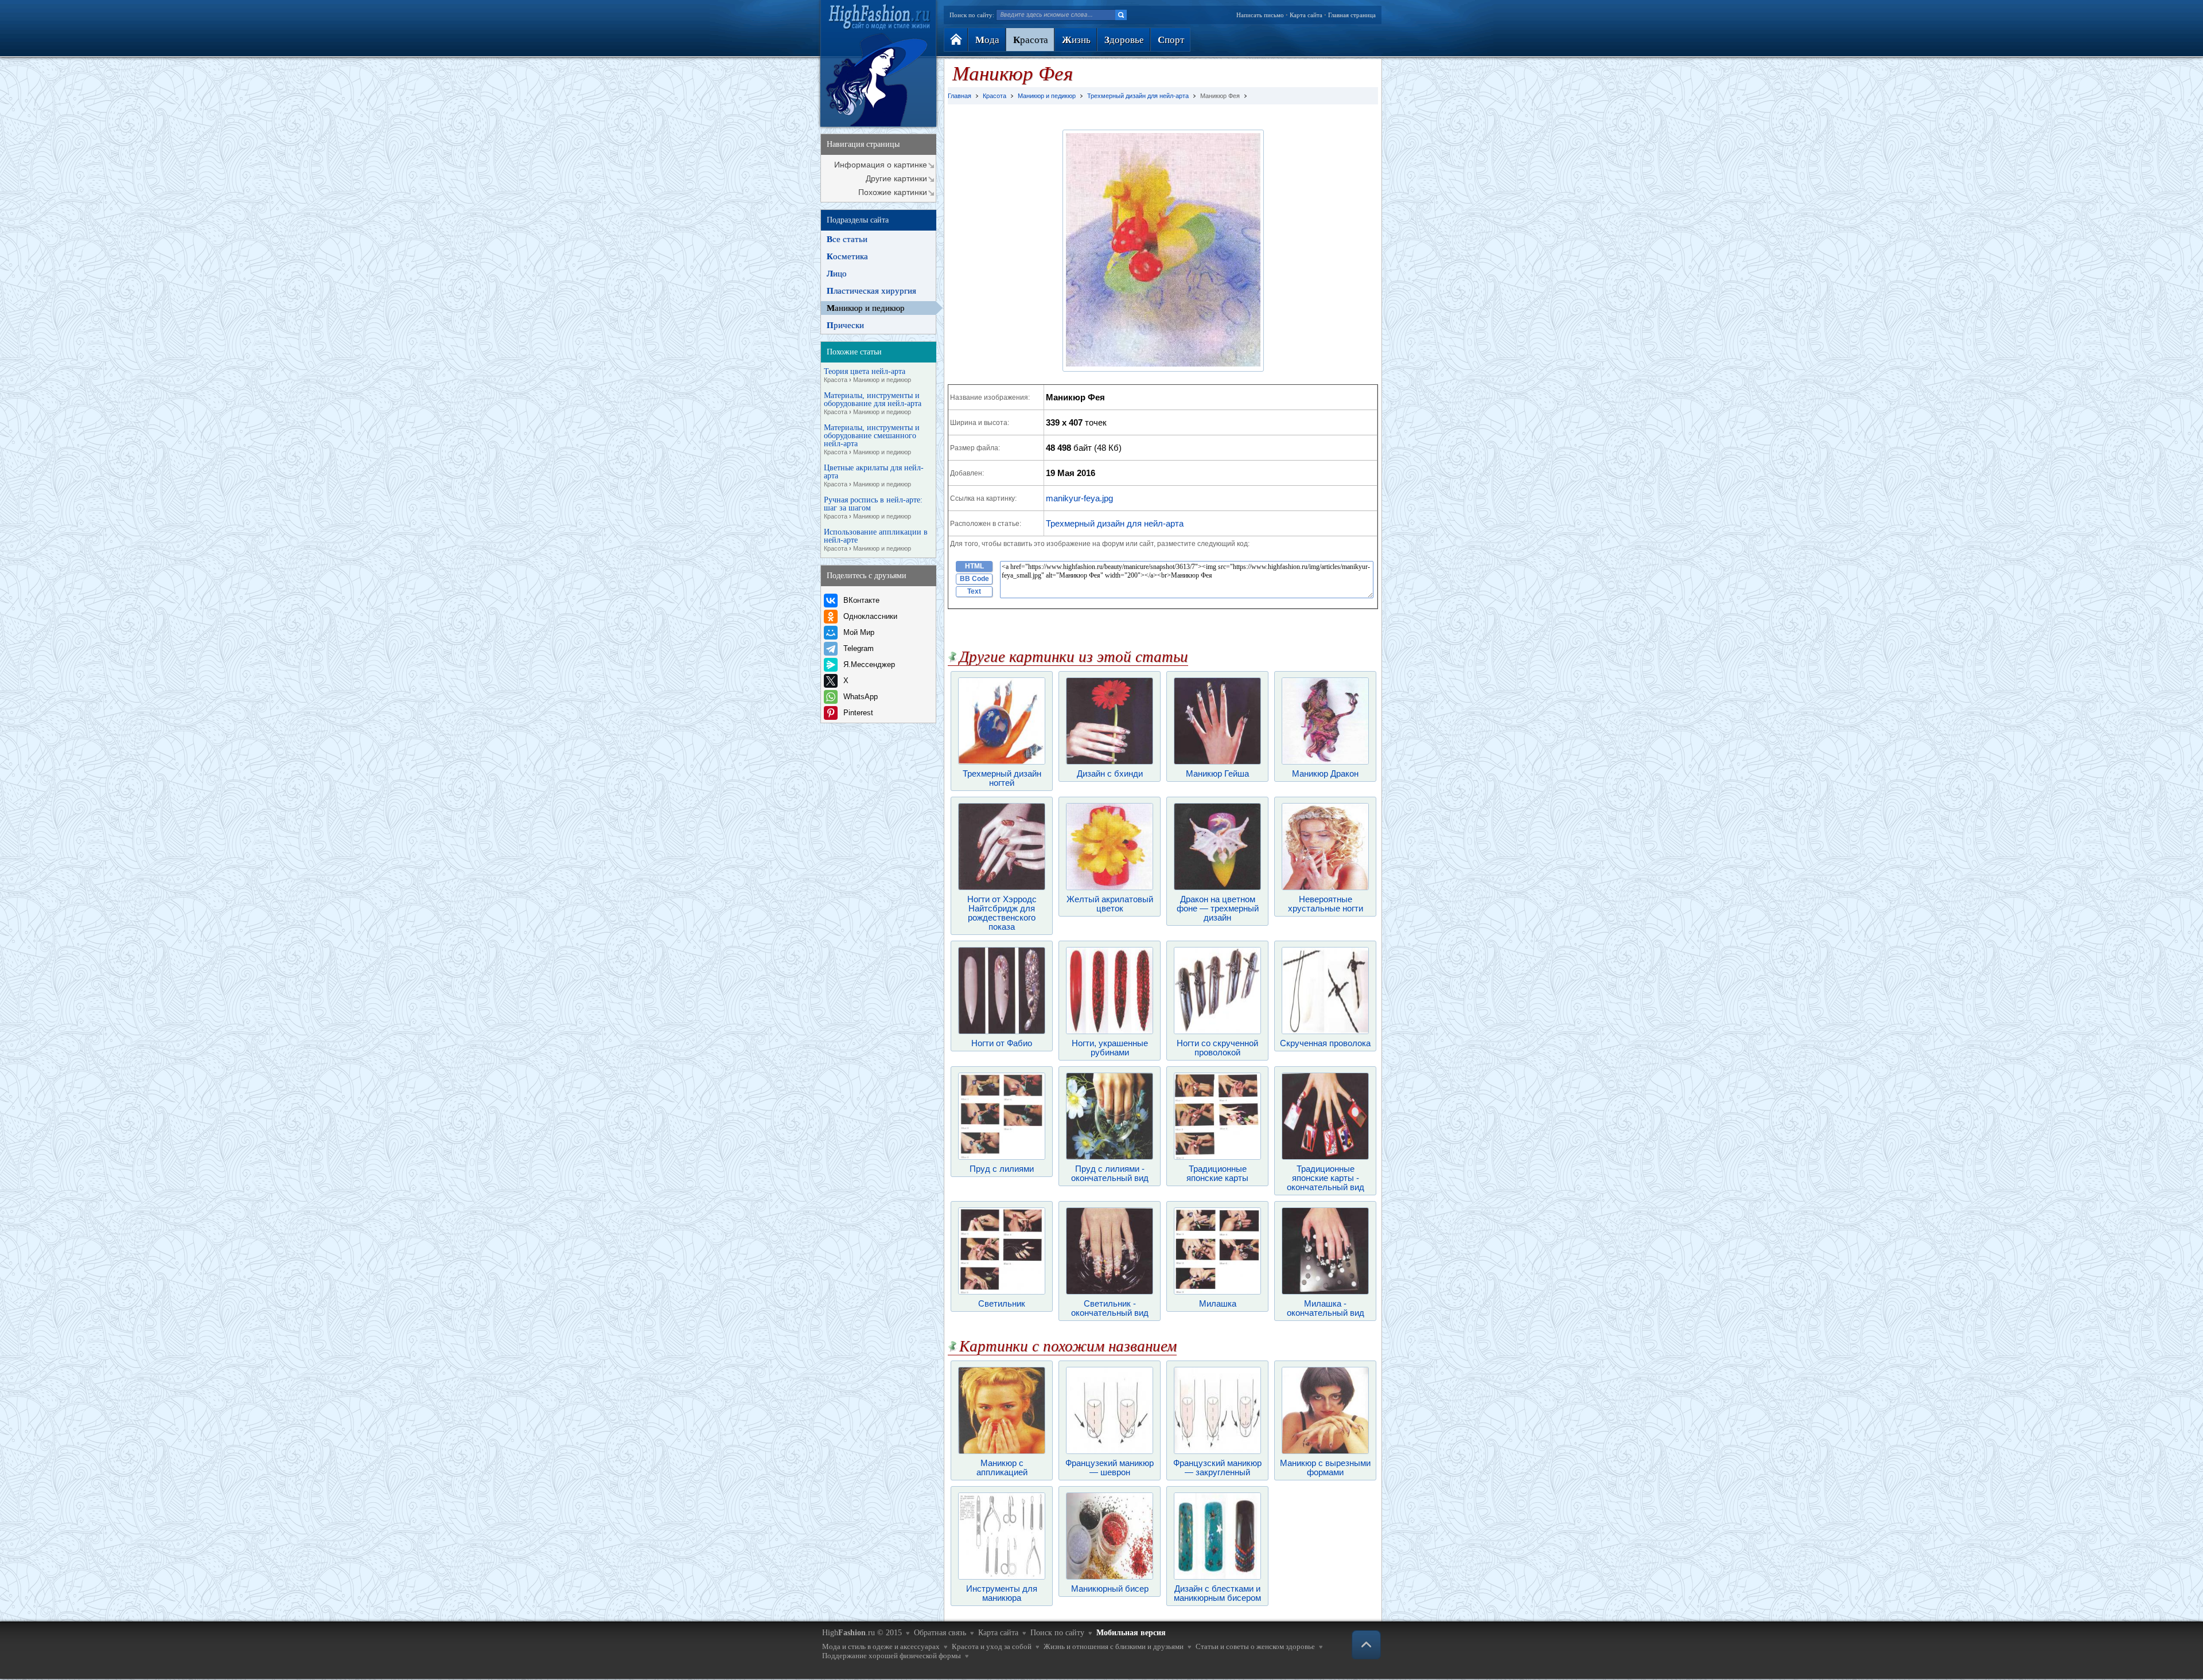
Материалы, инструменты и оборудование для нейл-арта (873, 404)
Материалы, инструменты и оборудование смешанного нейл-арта (872, 440)
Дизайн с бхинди (1110, 773)
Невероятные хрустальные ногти (1326, 904)
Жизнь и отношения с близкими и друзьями (1114, 1646)
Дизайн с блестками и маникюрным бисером (1217, 1593)
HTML (974, 566)
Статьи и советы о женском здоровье (1255, 1646)
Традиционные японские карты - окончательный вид (1326, 1178)
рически (845, 325)
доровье (1124, 40)
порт (1171, 40)
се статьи (847, 239)
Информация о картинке (881, 165)
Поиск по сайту (1057, 1633)
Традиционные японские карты (1217, 1173)
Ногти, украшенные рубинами (1110, 1048)
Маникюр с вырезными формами (1325, 1467)
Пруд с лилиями (1002, 1169)
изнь (1076, 40)
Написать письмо (1260, 15)
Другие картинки (896, 178)
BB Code (974, 579)
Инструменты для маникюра (1002, 1593)
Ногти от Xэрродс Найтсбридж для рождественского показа (1002, 913)
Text (974, 591)
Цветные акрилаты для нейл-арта (874, 476)
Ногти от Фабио (1002, 1043)
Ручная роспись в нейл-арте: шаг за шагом (873, 508)
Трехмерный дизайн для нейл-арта (1115, 523)
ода (987, 40)
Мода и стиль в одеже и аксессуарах (881, 1646)
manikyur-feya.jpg (1079, 498)
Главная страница (1352, 15)
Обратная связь (940, 1633)
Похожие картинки (893, 192)
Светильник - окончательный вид (1110, 1308)
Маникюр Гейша (1217, 773)
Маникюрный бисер (1110, 1589)
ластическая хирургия (871, 291)
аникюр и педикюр (866, 308)
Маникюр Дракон (1325, 773)
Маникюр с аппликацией (1002, 1467)
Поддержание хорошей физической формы (892, 1656)
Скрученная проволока (1325, 1043)
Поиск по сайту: (972, 15)
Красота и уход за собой (992, 1646)
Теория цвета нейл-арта (867, 375)
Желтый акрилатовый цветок (1110, 904)
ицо (837, 274)
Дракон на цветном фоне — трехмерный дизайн (1218, 908)
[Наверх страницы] (1366, 1645)
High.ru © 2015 (862, 1633)
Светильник (1002, 1303)
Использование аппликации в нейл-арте (876, 540)
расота (1031, 40)
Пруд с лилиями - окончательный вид (1110, 1173)
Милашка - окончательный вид (1326, 1308)
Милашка (1218, 1303)
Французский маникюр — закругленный (1217, 1467)
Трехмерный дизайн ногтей (1002, 778)
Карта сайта (1306, 15)
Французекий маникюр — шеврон (1110, 1467)
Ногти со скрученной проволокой (1217, 1048)
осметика (847, 256)
